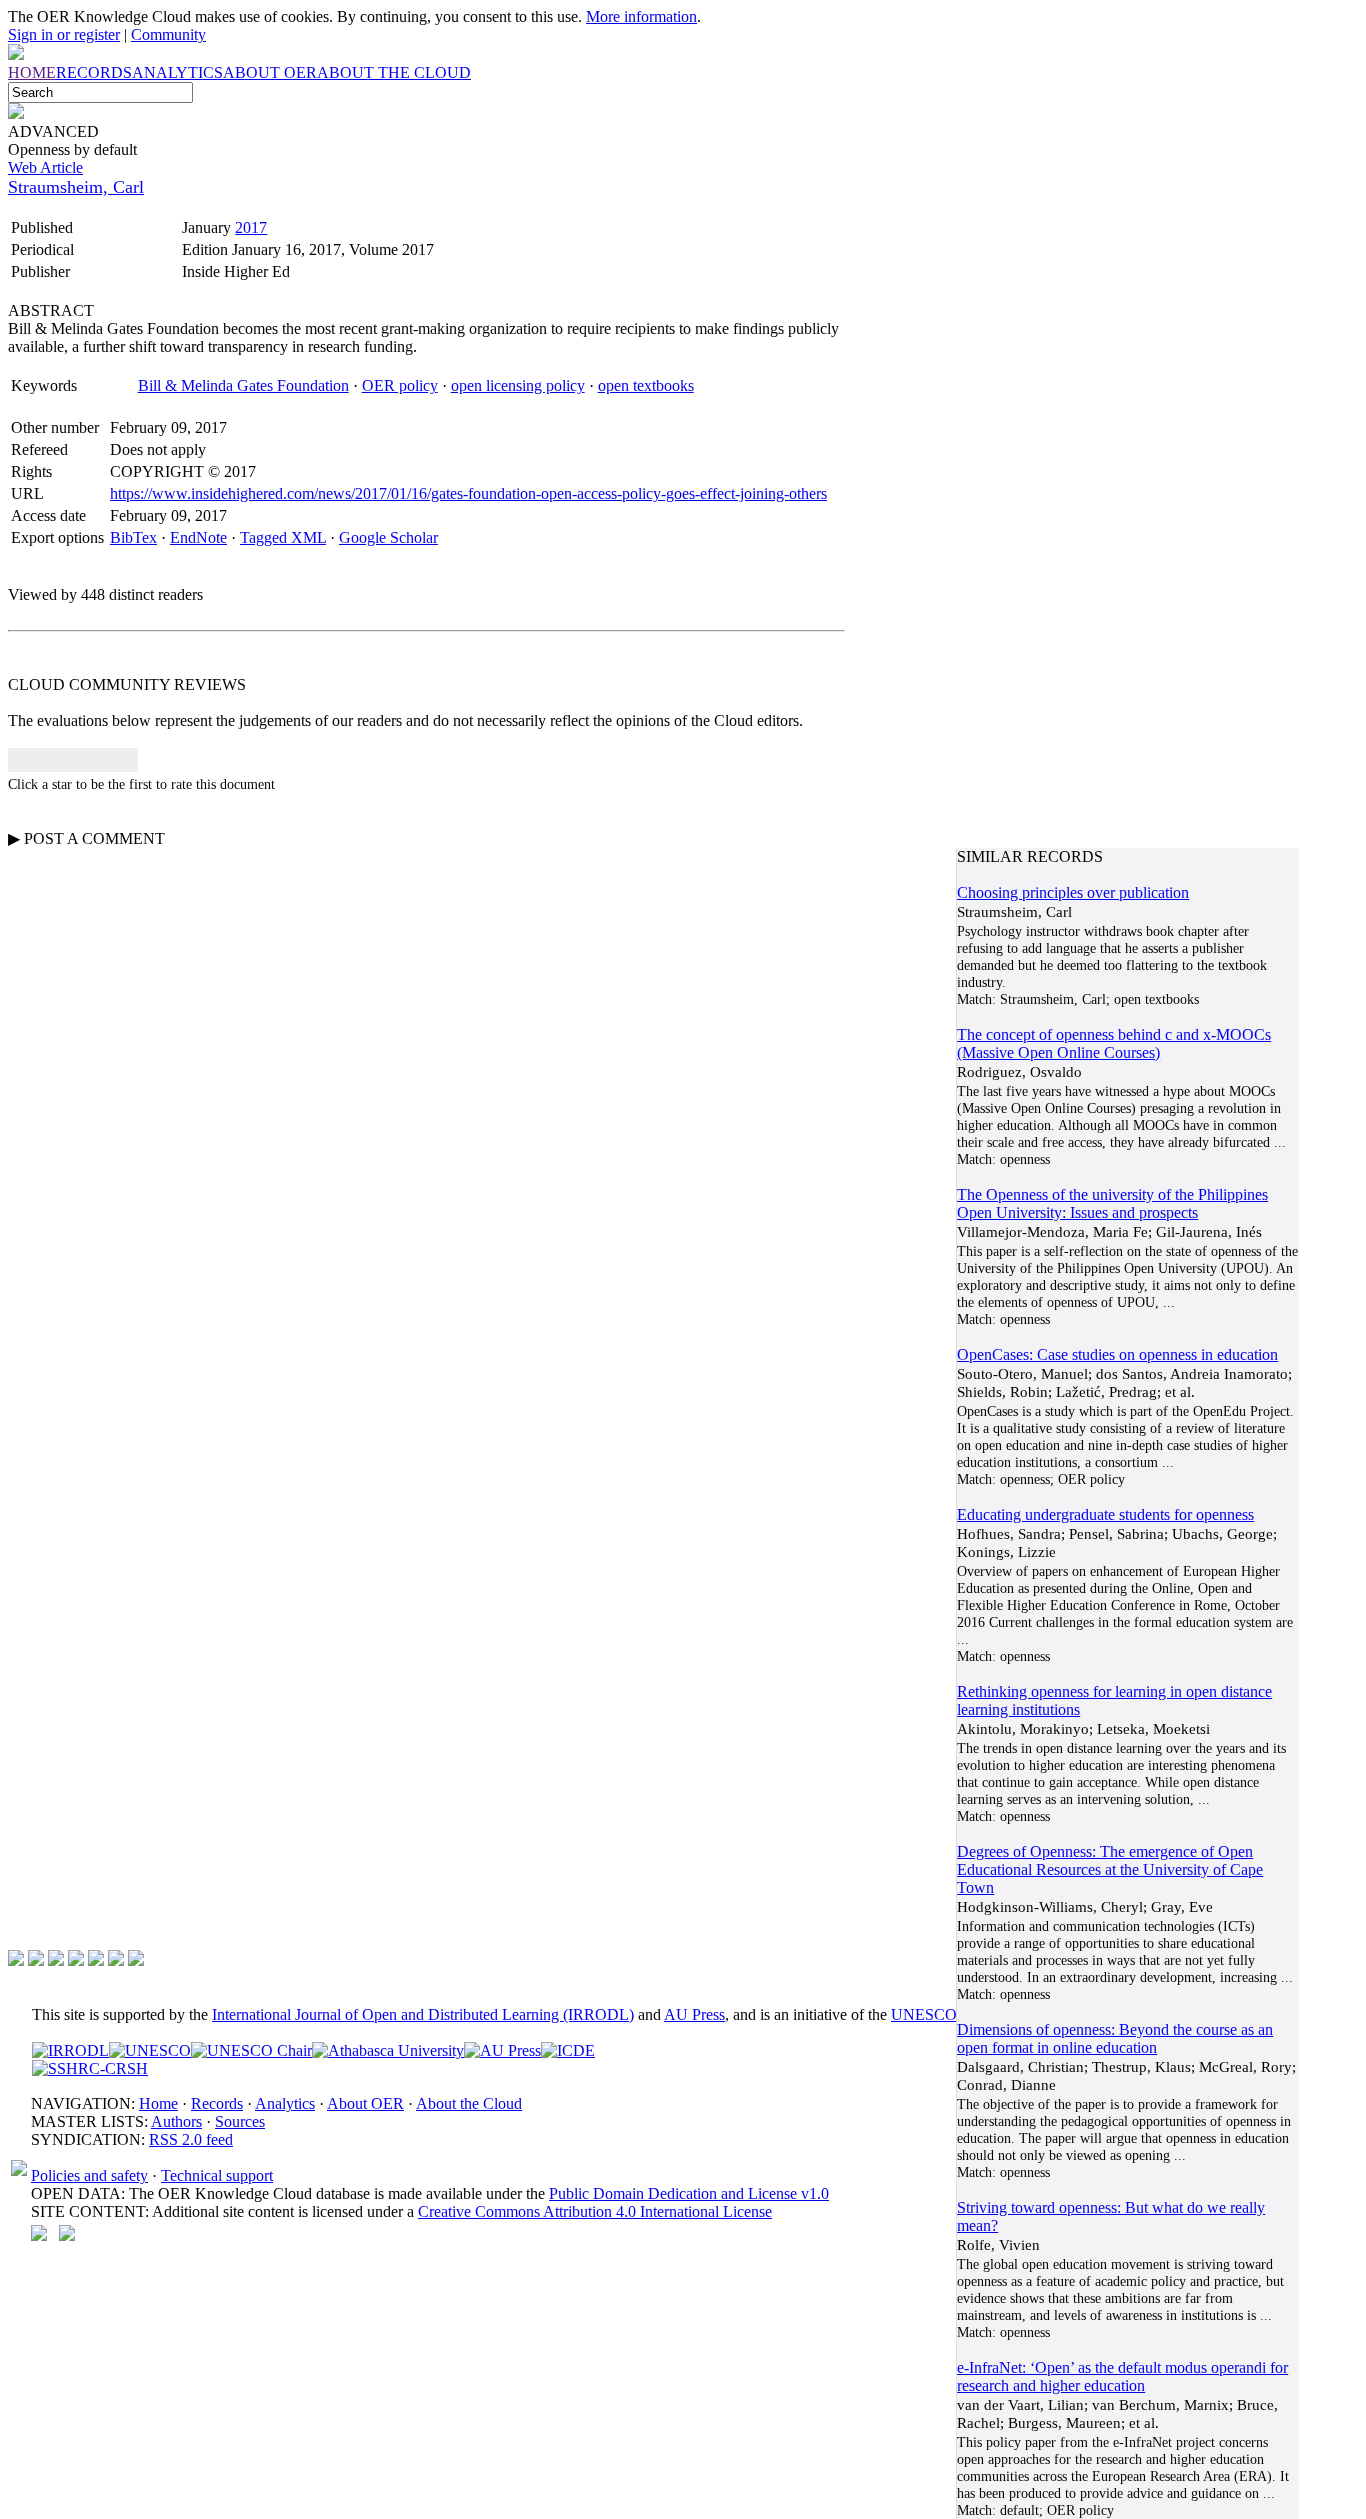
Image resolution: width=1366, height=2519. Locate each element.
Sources (240, 2121)
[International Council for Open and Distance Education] (568, 2050)
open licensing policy (518, 385)
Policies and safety (89, 2175)
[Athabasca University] (388, 2050)
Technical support (217, 2175)
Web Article (45, 167)
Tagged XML (283, 537)
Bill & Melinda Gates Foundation (243, 385)
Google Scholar (388, 537)
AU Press (694, 2014)
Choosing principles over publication (1073, 892)
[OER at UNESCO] (150, 2050)
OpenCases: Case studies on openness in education (1117, 1354)
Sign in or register (64, 34)
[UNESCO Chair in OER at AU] (251, 2050)
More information (641, 16)
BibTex (133, 537)
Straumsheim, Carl (76, 187)
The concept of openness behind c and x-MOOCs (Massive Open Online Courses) (1114, 1043)
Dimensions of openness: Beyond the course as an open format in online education (1115, 2038)
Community (168, 34)
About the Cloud (469, 2103)
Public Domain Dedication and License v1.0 (689, 2193)
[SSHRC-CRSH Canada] (90, 2068)
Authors (176, 2121)
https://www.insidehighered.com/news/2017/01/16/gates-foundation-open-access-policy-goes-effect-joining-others (468, 493)
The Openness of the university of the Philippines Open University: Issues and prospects (1112, 1203)
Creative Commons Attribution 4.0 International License (595, 2211)
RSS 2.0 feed (191, 2139)
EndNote (198, 537)
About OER (365, 2103)
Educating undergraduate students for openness (1105, 1514)
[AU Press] (502, 2050)
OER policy (400, 385)
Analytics (285, 2103)
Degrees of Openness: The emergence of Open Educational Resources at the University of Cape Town (1110, 1869)
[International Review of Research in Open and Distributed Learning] (70, 2050)
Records (217, 2103)
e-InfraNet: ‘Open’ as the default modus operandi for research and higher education (1122, 2376)
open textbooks (646, 385)
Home (158, 2103)
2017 (251, 227)
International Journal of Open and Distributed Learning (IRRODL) (423, 2014)
